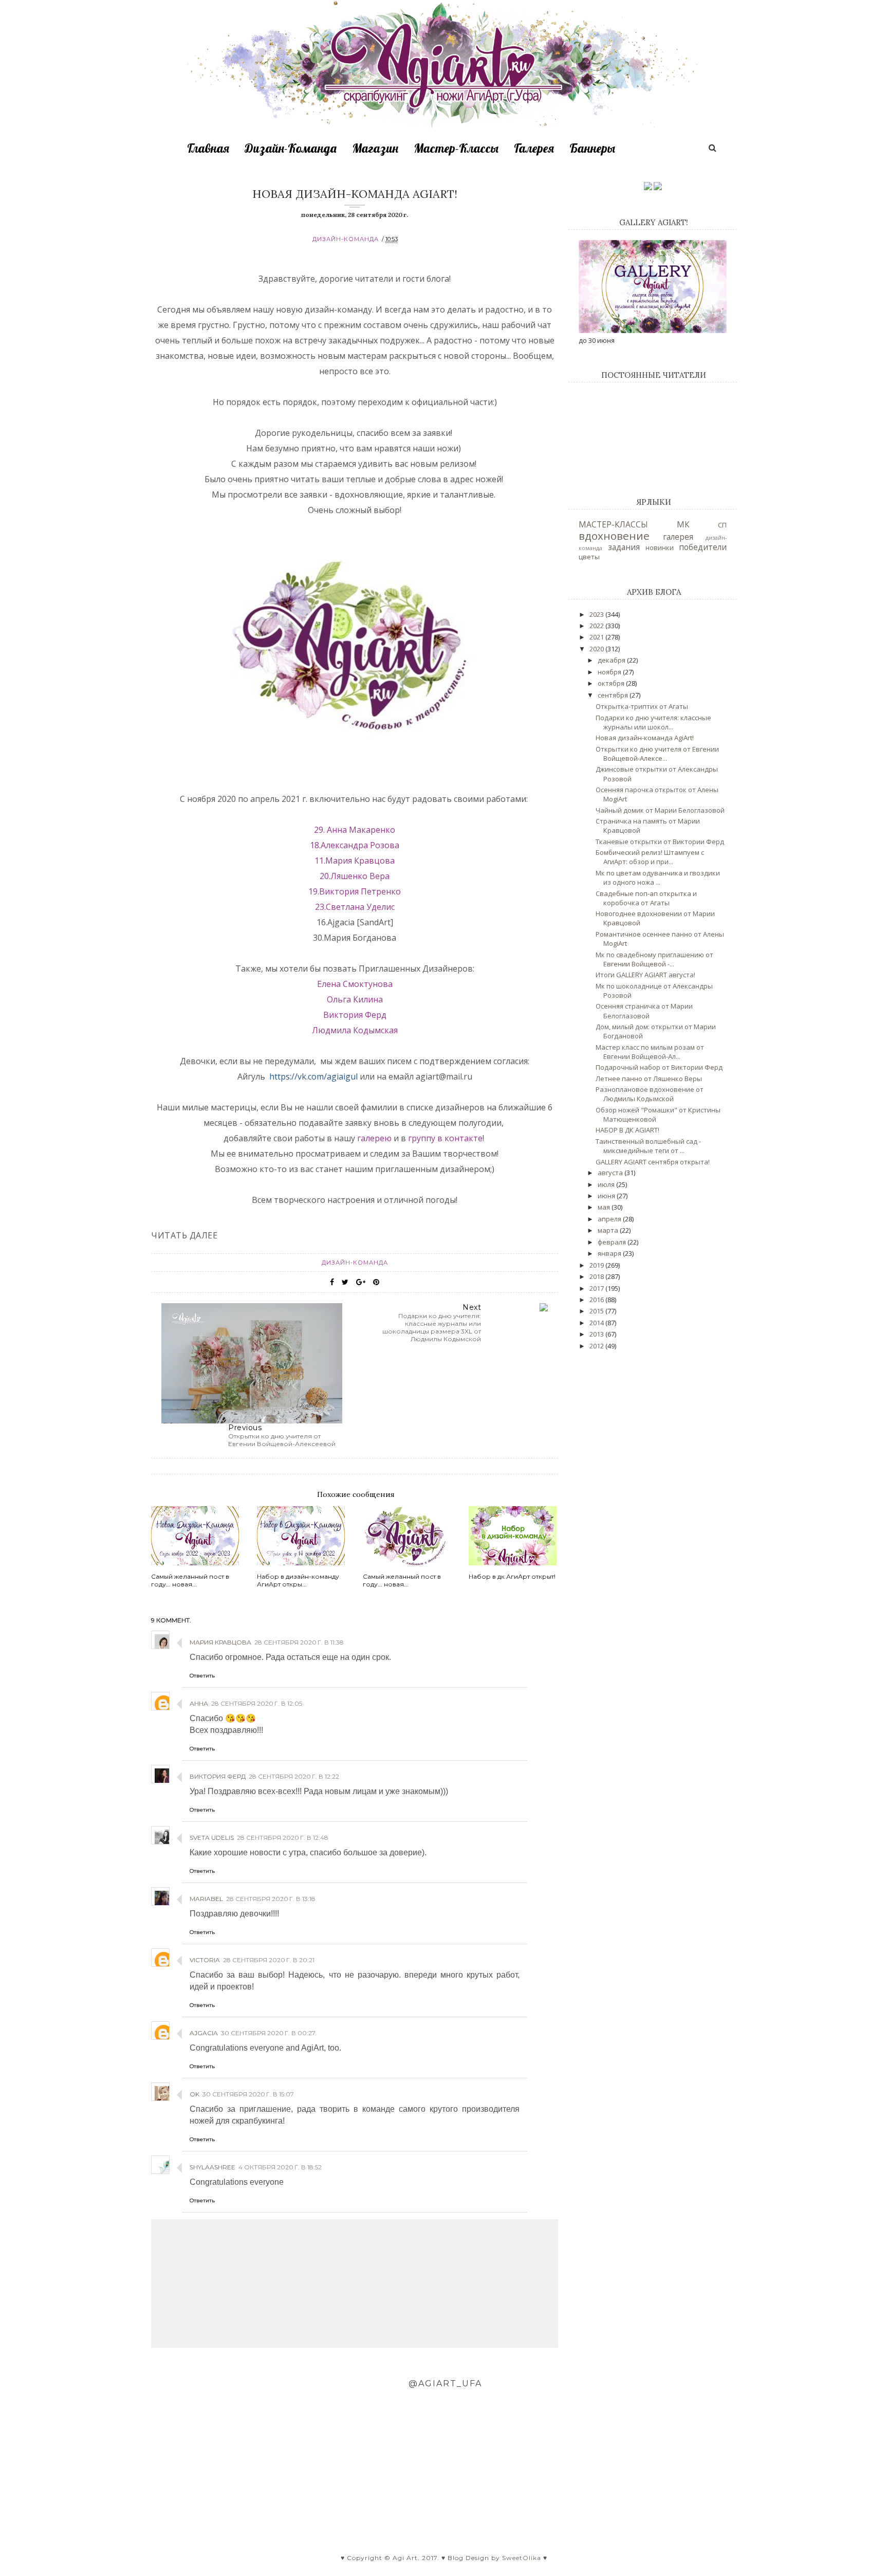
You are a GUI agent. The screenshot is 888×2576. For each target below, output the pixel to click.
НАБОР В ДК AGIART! (627, 1130)
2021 (597, 637)
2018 (597, 1276)
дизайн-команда (346, 239)
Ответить (202, 1676)
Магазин (375, 148)
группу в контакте (445, 1138)
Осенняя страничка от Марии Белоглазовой (644, 1011)
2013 (597, 1334)
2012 (597, 1346)
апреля (610, 1219)
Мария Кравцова (220, 1642)
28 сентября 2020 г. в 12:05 (257, 1703)
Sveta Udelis (212, 1838)
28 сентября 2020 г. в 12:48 (283, 1838)
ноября (610, 672)
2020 (597, 649)
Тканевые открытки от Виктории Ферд (660, 842)
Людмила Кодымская (355, 1030)
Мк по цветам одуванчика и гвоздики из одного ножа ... (658, 878)
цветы (589, 557)
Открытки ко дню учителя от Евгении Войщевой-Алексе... (657, 754)
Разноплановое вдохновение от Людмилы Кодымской (650, 1094)
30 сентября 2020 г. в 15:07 (248, 2094)
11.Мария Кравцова (355, 861)
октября (612, 683)
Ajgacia (204, 2033)
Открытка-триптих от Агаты (642, 706)
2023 (597, 614)
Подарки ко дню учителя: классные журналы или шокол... (653, 722)
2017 (597, 1288)
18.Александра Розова (355, 845)
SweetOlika (522, 2558)
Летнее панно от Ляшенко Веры (649, 1079)
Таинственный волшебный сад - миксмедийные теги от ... (648, 1146)
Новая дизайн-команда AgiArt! (645, 738)
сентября (614, 695)
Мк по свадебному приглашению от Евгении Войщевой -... (654, 959)
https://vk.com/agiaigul (313, 1076)
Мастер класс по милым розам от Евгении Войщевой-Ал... (650, 1052)
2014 (597, 1323)
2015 (597, 1311)
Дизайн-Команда (291, 148)
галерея (678, 537)
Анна (199, 1703)
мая (605, 1207)
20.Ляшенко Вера (355, 876)
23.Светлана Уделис (355, 907)
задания (624, 547)
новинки (660, 547)
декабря (612, 660)
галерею (373, 1138)
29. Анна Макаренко (355, 830)
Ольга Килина (355, 999)
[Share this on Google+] (361, 1282)
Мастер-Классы (456, 148)
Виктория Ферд (355, 1015)
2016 (597, 1300)
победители (703, 547)
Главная (208, 148)
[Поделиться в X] (345, 1282)
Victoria (205, 1960)
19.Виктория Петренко (355, 891)
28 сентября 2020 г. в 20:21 (269, 1960)
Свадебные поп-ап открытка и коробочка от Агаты (646, 898)
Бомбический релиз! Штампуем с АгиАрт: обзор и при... (650, 857)
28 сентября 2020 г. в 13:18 (271, 1899)
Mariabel (206, 1899)
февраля (613, 1242)
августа (611, 1173)
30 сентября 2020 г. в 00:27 (268, 2033)
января (610, 1253)
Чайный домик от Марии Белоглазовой (660, 810)
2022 (597, 626)
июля (607, 1184)
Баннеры (592, 148)
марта (609, 1230)
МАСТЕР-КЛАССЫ (613, 524)
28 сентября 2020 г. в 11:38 (299, 1642)
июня (607, 1196)
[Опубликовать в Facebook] (332, 1282)
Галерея (534, 148)
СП (722, 525)
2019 (597, 1265)
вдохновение (614, 536)
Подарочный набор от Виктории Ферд (659, 1067)
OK (195, 2094)
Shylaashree (212, 2167)
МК (683, 524)
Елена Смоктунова (355, 984)
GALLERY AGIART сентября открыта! (653, 1162)
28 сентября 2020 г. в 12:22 (294, 1776)
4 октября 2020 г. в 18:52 (280, 2167)
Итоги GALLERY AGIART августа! (645, 975)
